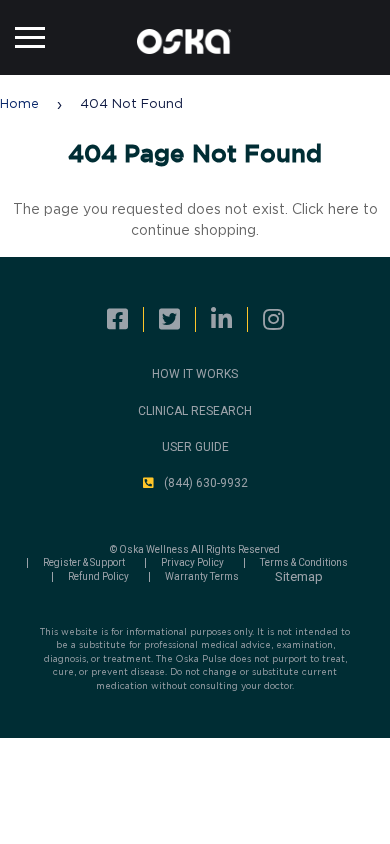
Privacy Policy (192, 563)
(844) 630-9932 (206, 483)
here (343, 210)
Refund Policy (98, 577)
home (19, 104)
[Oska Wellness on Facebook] (117, 320)
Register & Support (84, 563)
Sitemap (299, 576)
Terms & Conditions (304, 563)
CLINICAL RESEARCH (195, 411)
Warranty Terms (202, 577)
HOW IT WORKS (195, 374)
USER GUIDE (195, 447)
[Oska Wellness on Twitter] (169, 320)
